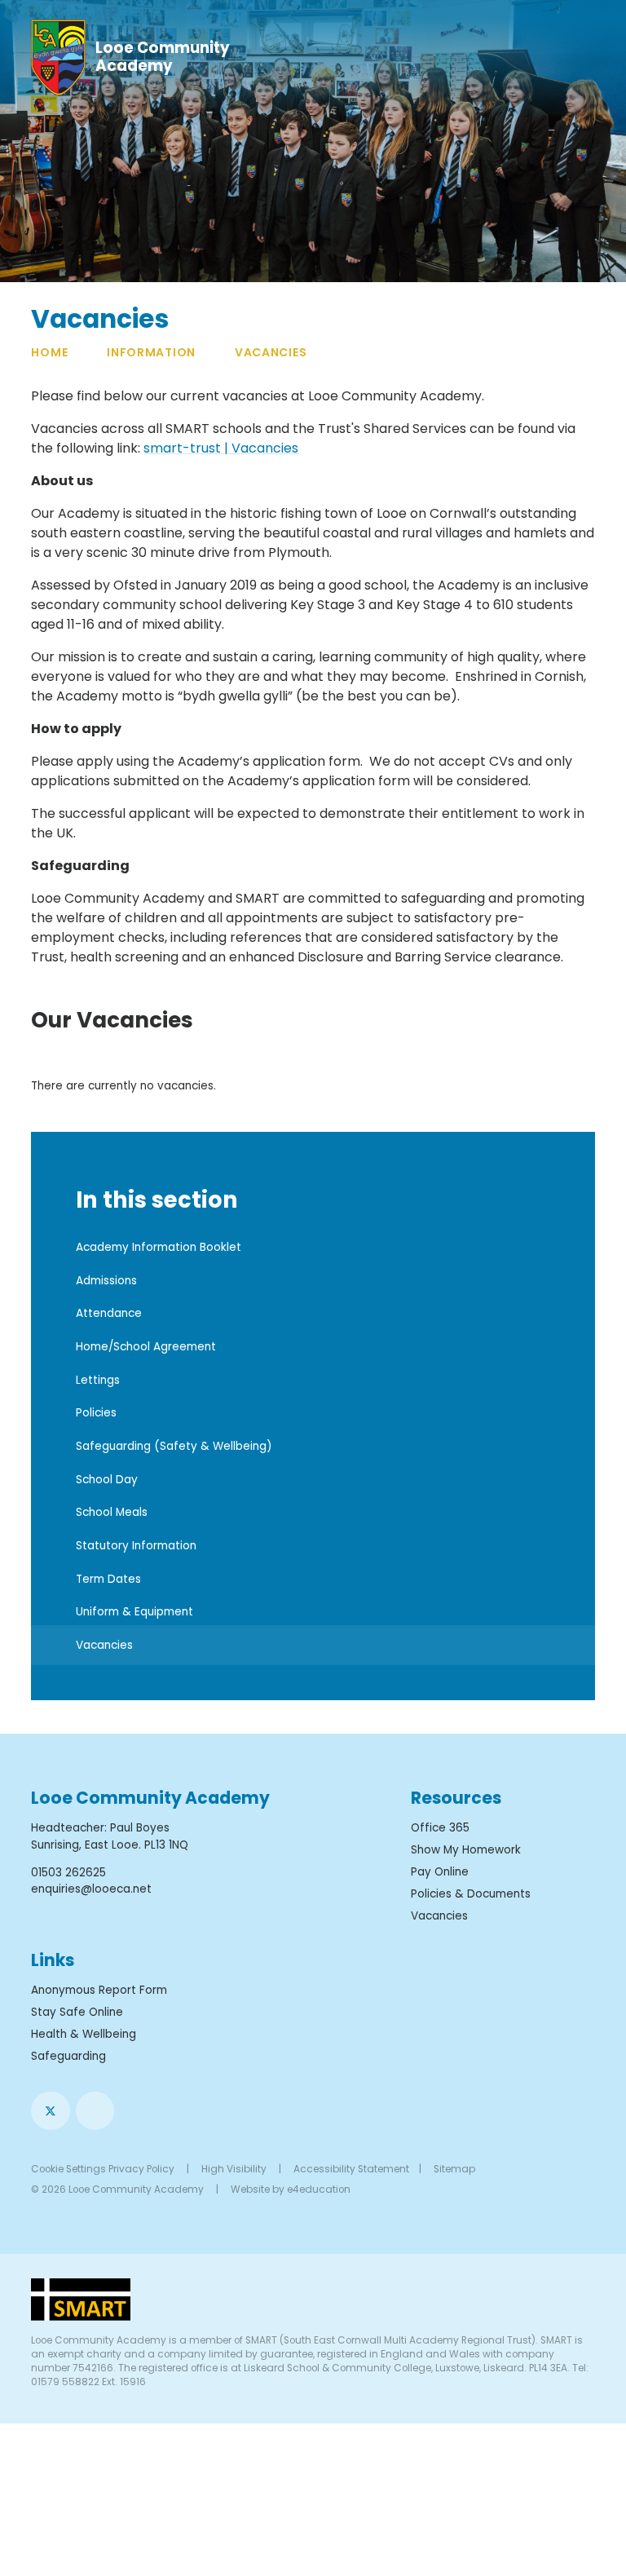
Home (49, 352)
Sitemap (454, 2169)
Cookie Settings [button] (68, 2169)
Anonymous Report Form (99, 1990)
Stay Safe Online (77, 2012)
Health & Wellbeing (84, 2034)
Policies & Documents (471, 1894)
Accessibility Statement (351, 2169)
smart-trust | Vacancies (221, 448)
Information (151, 352)
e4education (319, 2189)
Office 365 (440, 1828)
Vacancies (271, 352)
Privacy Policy (141, 2169)
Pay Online (440, 1872)
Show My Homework (466, 1850)
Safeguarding (68, 2056)
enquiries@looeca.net (91, 1889)
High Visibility (234, 2169)
